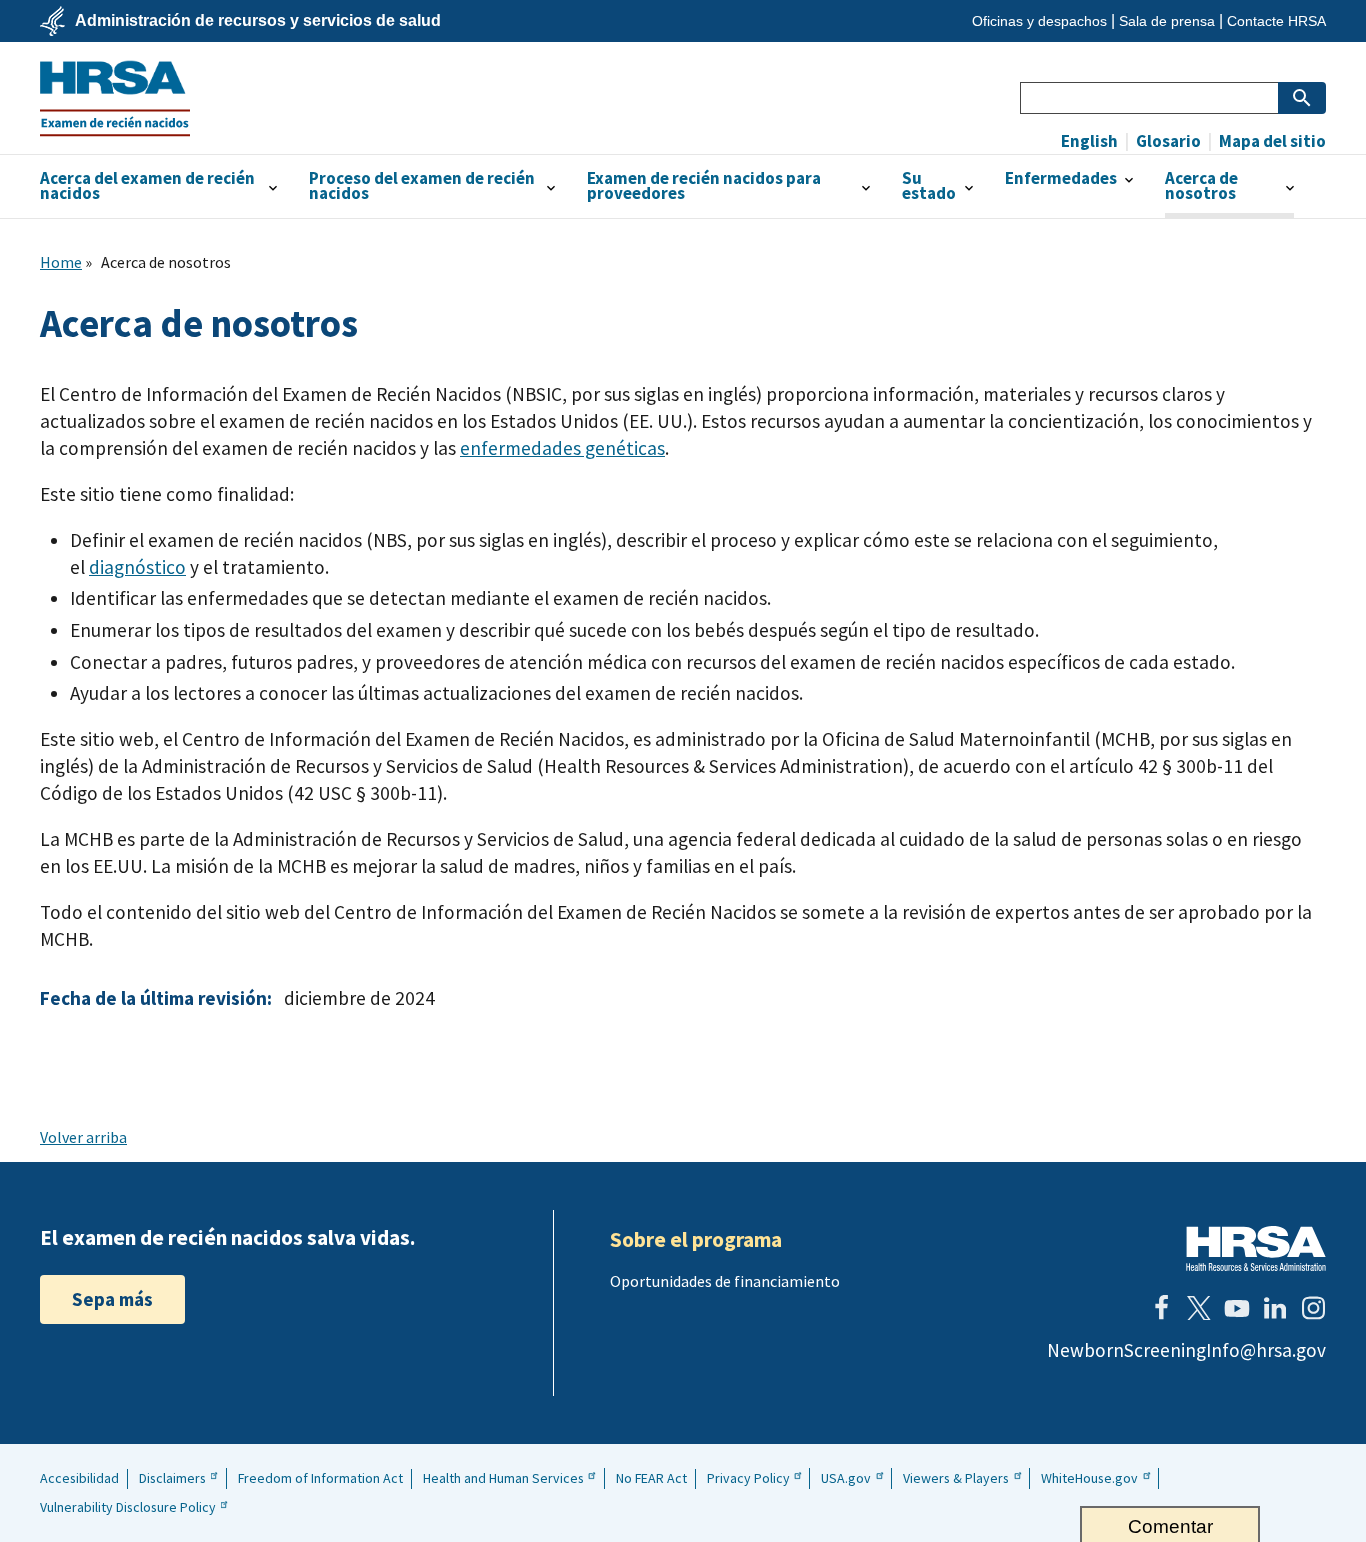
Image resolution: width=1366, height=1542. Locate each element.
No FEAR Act (651, 1478)
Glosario (1167, 141)
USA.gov (846, 1478)
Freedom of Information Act (320, 1478)
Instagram (1313, 1308)
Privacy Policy (748, 1478)
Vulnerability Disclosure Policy (128, 1507)
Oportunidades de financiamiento (725, 1281)
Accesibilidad (79, 1478)
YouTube (1237, 1308)
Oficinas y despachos (1039, 21)
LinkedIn (1275, 1308)
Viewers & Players (956, 1478)
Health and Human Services (503, 1478)
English (1089, 141)
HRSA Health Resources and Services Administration (1256, 1248)
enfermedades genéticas (562, 448)
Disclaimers (172, 1478)
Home (61, 262)
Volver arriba (83, 1137)
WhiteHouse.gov (1089, 1478)
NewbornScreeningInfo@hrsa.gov (1186, 1350)
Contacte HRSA (1276, 21)
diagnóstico (137, 567)
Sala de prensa (1167, 21)
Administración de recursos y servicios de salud (258, 21)
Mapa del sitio (1271, 141)
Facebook (1161, 1308)
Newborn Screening (115, 98)
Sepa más (112, 1299)
